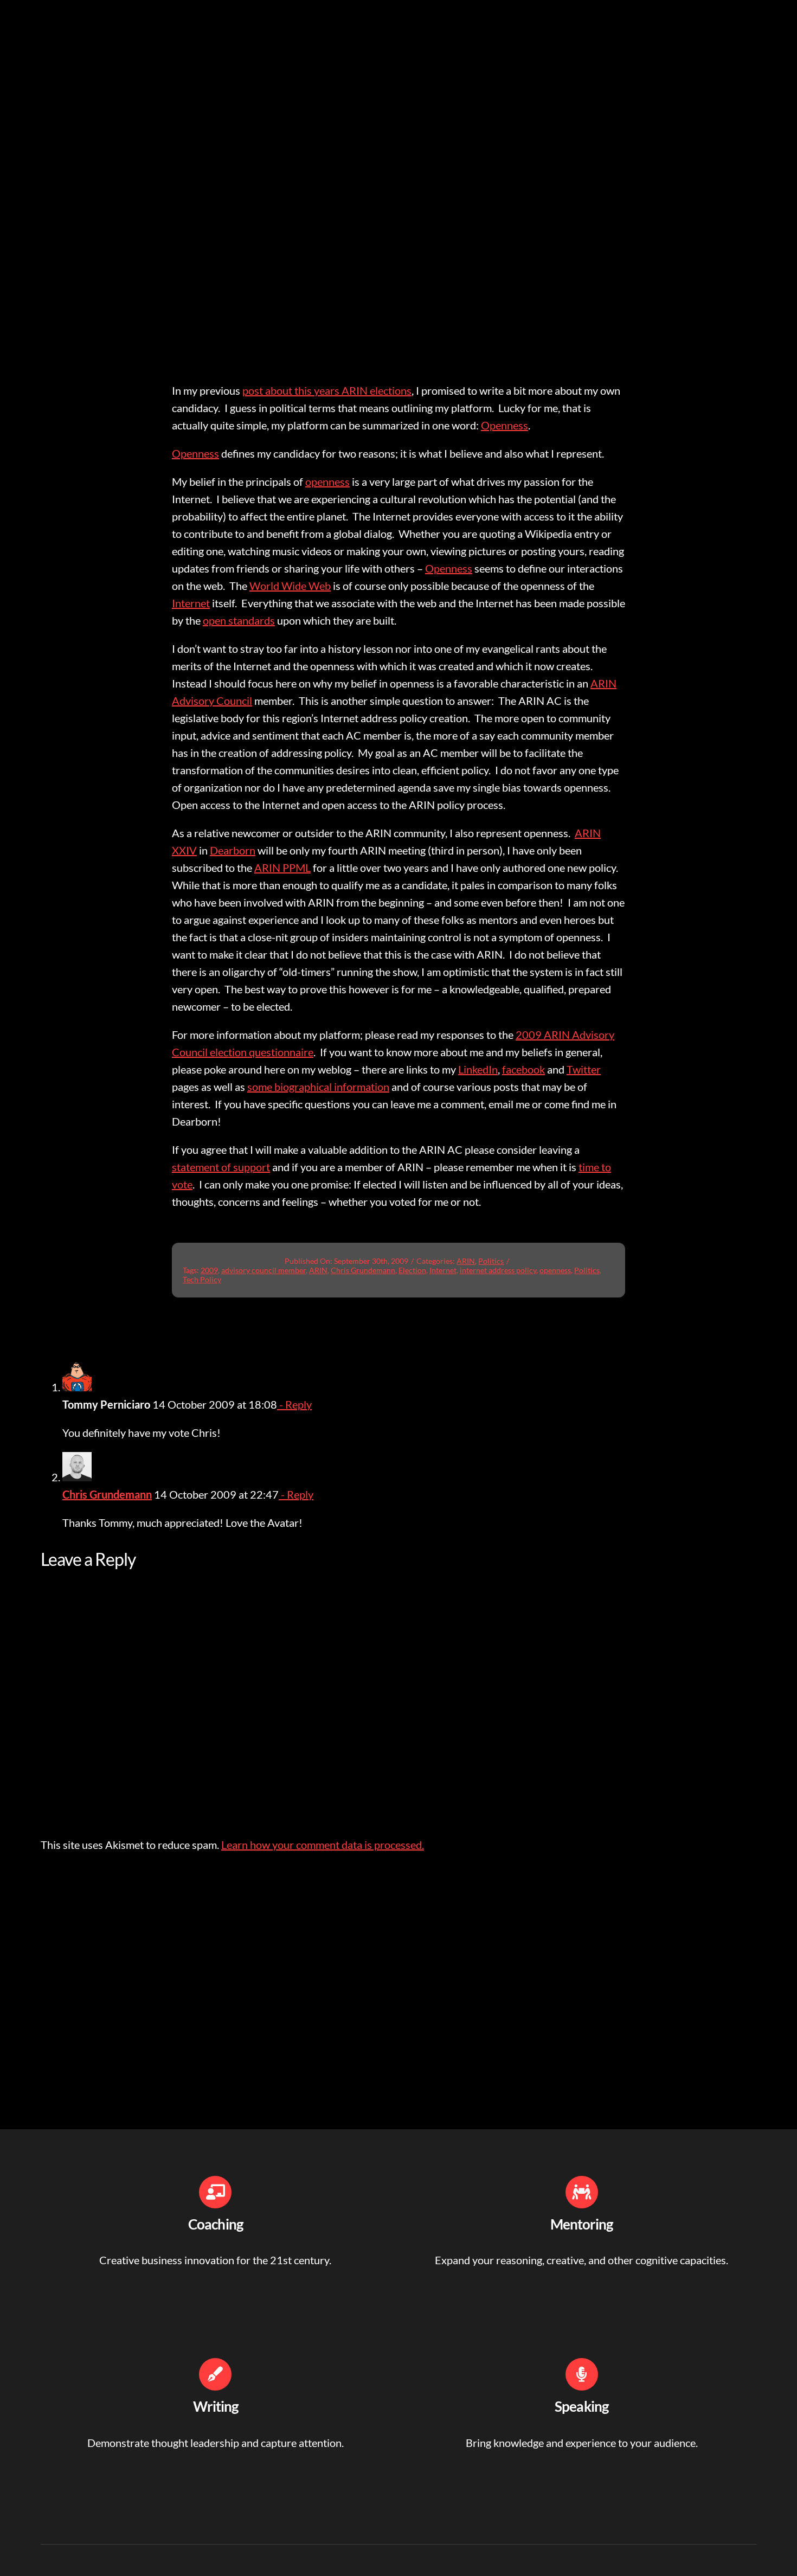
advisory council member (263, 1270)
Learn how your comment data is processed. (323, 1845)
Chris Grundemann (363, 1270)
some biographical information (318, 1087)
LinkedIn (478, 1069)
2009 (209, 1270)
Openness (504, 425)
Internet (191, 603)
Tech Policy (202, 1279)
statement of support (221, 1167)
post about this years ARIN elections (327, 390)
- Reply (294, 1404)
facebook (523, 1069)
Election (412, 1270)
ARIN (466, 1261)
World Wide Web (290, 586)
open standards (239, 620)
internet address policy (498, 1270)
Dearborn (233, 850)
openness (327, 481)
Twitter (584, 1069)
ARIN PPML (282, 868)
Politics (491, 1261)
